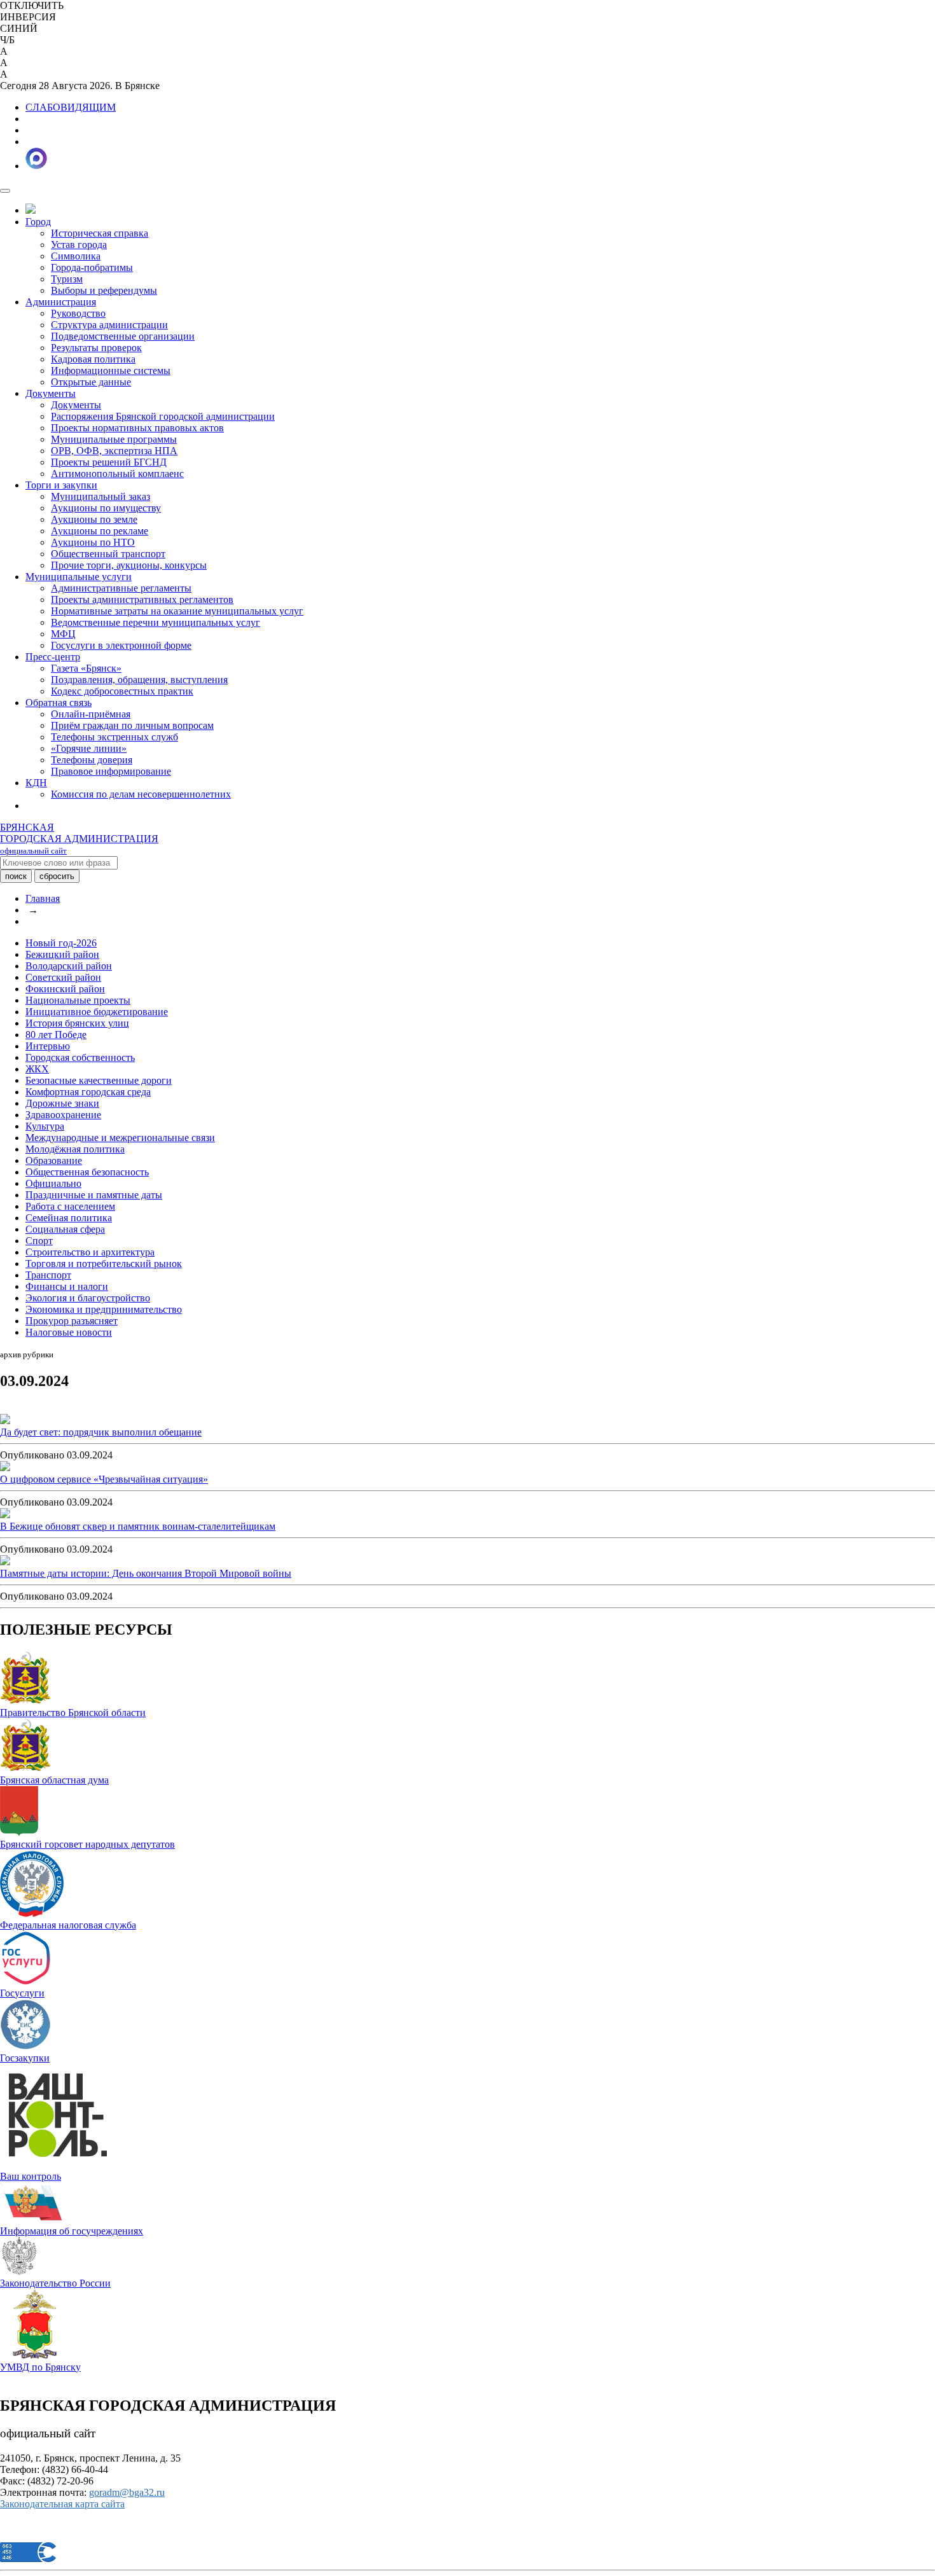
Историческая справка (100, 233)
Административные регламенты (121, 588)
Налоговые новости (69, 1332)
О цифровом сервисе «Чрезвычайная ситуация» (104, 1479)
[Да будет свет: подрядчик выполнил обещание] (5, 1421)
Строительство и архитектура (90, 1252)
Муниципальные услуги (79, 577)
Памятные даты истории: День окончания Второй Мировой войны (146, 1573)
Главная (43, 898)
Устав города (79, 245)
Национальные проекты (78, 1000)
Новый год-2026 (61, 943)
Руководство (78, 313)
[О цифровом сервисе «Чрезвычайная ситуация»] (5, 1468)
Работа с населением (70, 1206)
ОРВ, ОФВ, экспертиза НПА (114, 451)
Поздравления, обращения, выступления (139, 680)
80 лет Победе (56, 1035)
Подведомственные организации (123, 336)
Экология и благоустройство (88, 1298)
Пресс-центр (53, 657)
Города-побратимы (92, 267)
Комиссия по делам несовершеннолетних (141, 794)
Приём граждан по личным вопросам (132, 725)
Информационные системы (111, 370)
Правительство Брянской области (73, 1713)
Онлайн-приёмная (91, 714)
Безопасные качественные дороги (99, 1080)
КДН (36, 783)
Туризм (67, 279)
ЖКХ (37, 1069)
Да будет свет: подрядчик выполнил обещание (101, 1432)
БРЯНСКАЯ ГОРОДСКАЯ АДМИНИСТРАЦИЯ (79, 839)
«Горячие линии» (89, 748)
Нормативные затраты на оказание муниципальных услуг (177, 611)
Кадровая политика (93, 359)
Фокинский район (65, 989)
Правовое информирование (111, 771)
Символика (76, 256)
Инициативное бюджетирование (97, 1012)
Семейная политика (69, 1218)
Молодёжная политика (75, 1149)
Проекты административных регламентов (142, 599)
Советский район (63, 977)
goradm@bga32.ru (127, 2492)
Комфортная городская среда (88, 1092)
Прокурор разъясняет (72, 1321)
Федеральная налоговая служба (68, 1925)
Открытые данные (91, 382)
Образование (54, 1160)
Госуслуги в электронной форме (121, 645)
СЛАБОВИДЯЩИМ (71, 107)
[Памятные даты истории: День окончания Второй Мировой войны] (5, 1562)
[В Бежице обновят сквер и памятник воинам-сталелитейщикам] (5, 1515)
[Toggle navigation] (5, 191)
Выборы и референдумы (104, 290)
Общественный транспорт (108, 554)
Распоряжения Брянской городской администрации (163, 416)
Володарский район (69, 966)
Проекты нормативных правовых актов (137, 428)
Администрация (61, 302)
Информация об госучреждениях (72, 2231)
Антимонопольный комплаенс (117, 474)
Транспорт (48, 1275)
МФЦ (63, 634)
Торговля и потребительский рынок (104, 1264)
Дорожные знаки (62, 1103)
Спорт (39, 1241)
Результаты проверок (96, 348)
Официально (53, 1183)
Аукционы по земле (94, 519)
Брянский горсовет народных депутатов (87, 1844)
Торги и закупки (61, 485)
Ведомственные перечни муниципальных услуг (156, 622)
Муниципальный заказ (100, 496)
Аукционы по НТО (93, 542)
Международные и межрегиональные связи (120, 1138)
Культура (45, 1126)
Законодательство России (55, 2283)
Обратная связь (59, 703)
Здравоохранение (63, 1115)
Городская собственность (80, 1057)
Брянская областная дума (54, 1780)
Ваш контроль (31, 2176)
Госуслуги (22, 1993)
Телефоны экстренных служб (114, 737)
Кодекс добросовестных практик (122, 691)
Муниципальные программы (114, 439)
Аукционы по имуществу (106, 508)
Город (38, 222)
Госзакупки (25, 2058)
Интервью (48, 1046)
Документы (51, 393)
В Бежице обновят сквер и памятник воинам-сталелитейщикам (138, 1526)
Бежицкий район (62, 954)
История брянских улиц (77, 1023)
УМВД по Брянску (40, 2367)
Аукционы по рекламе (100, 531)
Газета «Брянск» (86, 668)
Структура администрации (109, 325)
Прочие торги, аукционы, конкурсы (129, 565)
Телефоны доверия (92, 760)
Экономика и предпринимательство (104, 1309)
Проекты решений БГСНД (109, 462)
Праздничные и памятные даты (94, 1195)
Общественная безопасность (87, 1172)
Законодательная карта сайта (62, 2504)
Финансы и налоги (67, 1286)
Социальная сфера (65, 1229)
